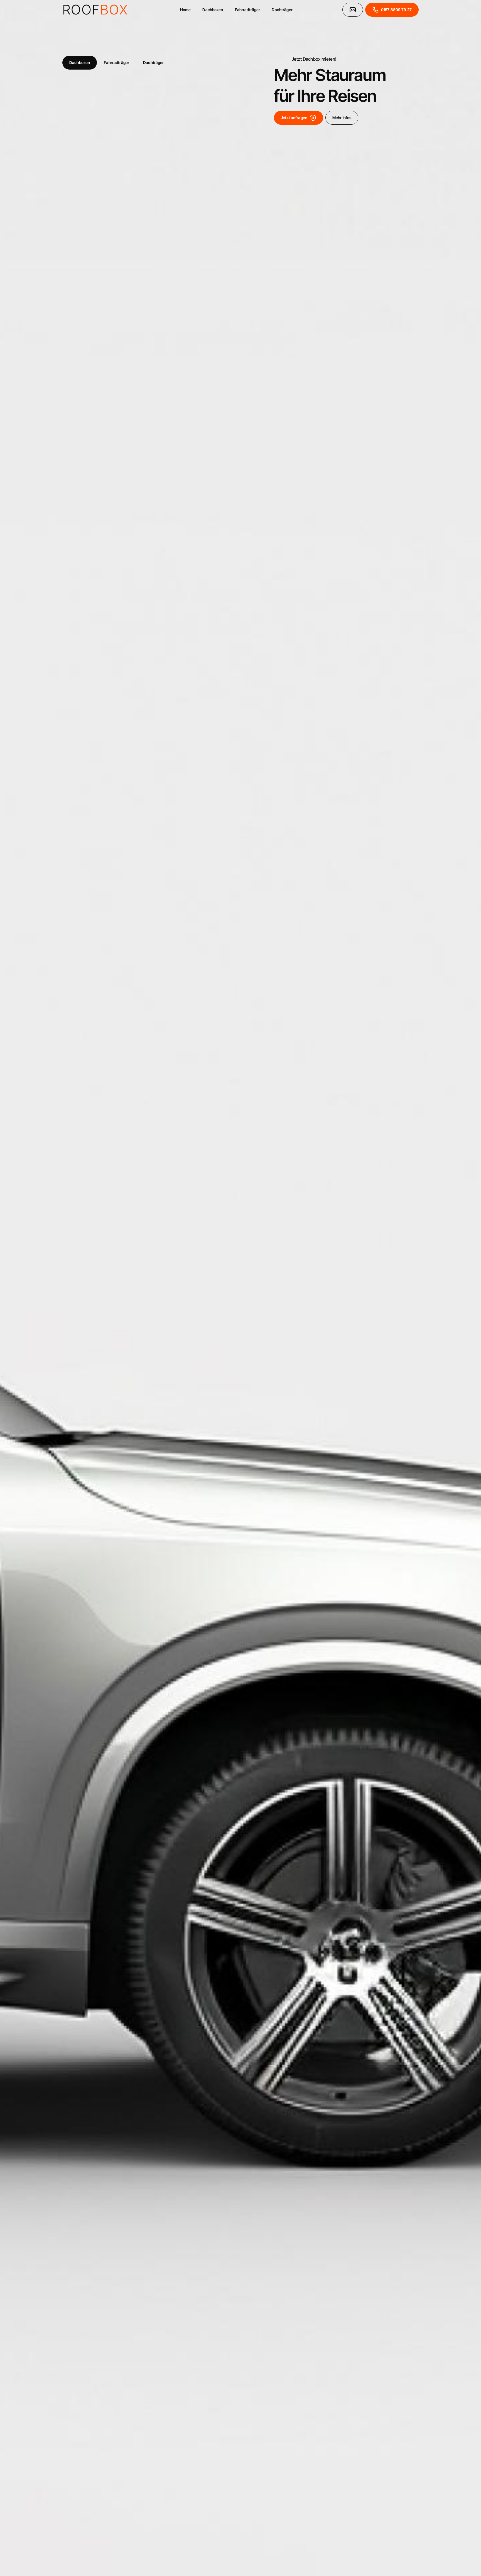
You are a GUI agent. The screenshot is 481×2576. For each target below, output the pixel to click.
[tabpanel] (240, 1288)
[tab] (80, 63)
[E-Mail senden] (353, 10)
